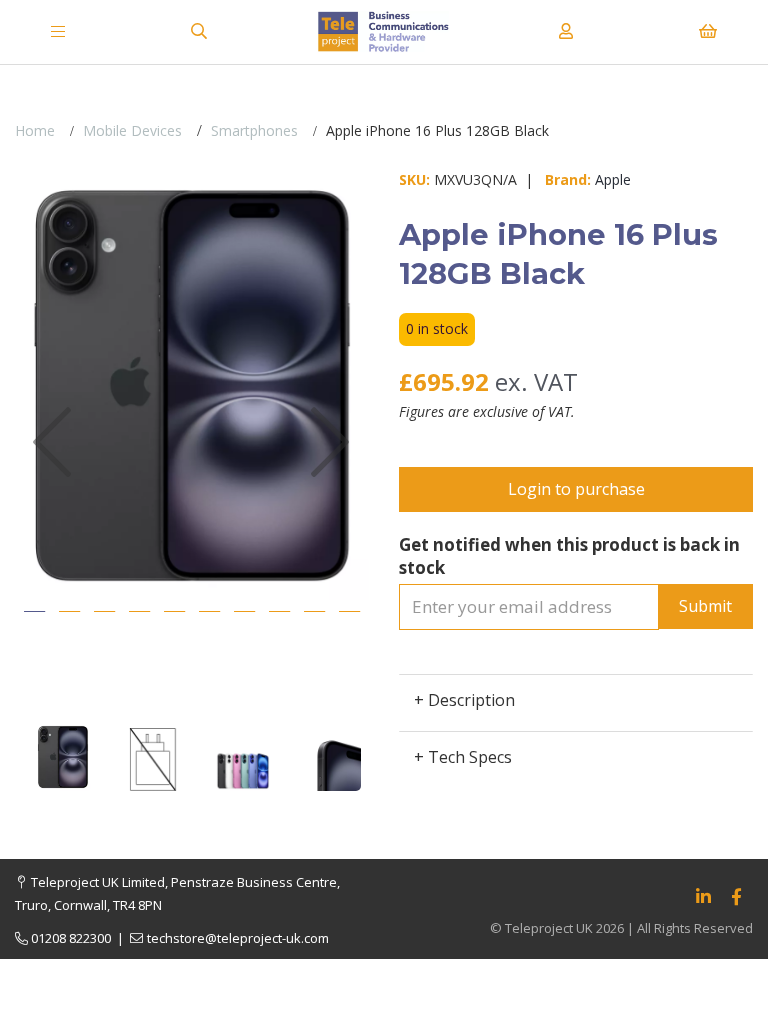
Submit (705, 606)
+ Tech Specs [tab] (463, 757)
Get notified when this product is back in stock (569, 556)
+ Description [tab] (464, 700)
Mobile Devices (132, 130)
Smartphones (254, 130)
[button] (51, 517)
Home (35, 130)
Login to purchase (576, 489)
